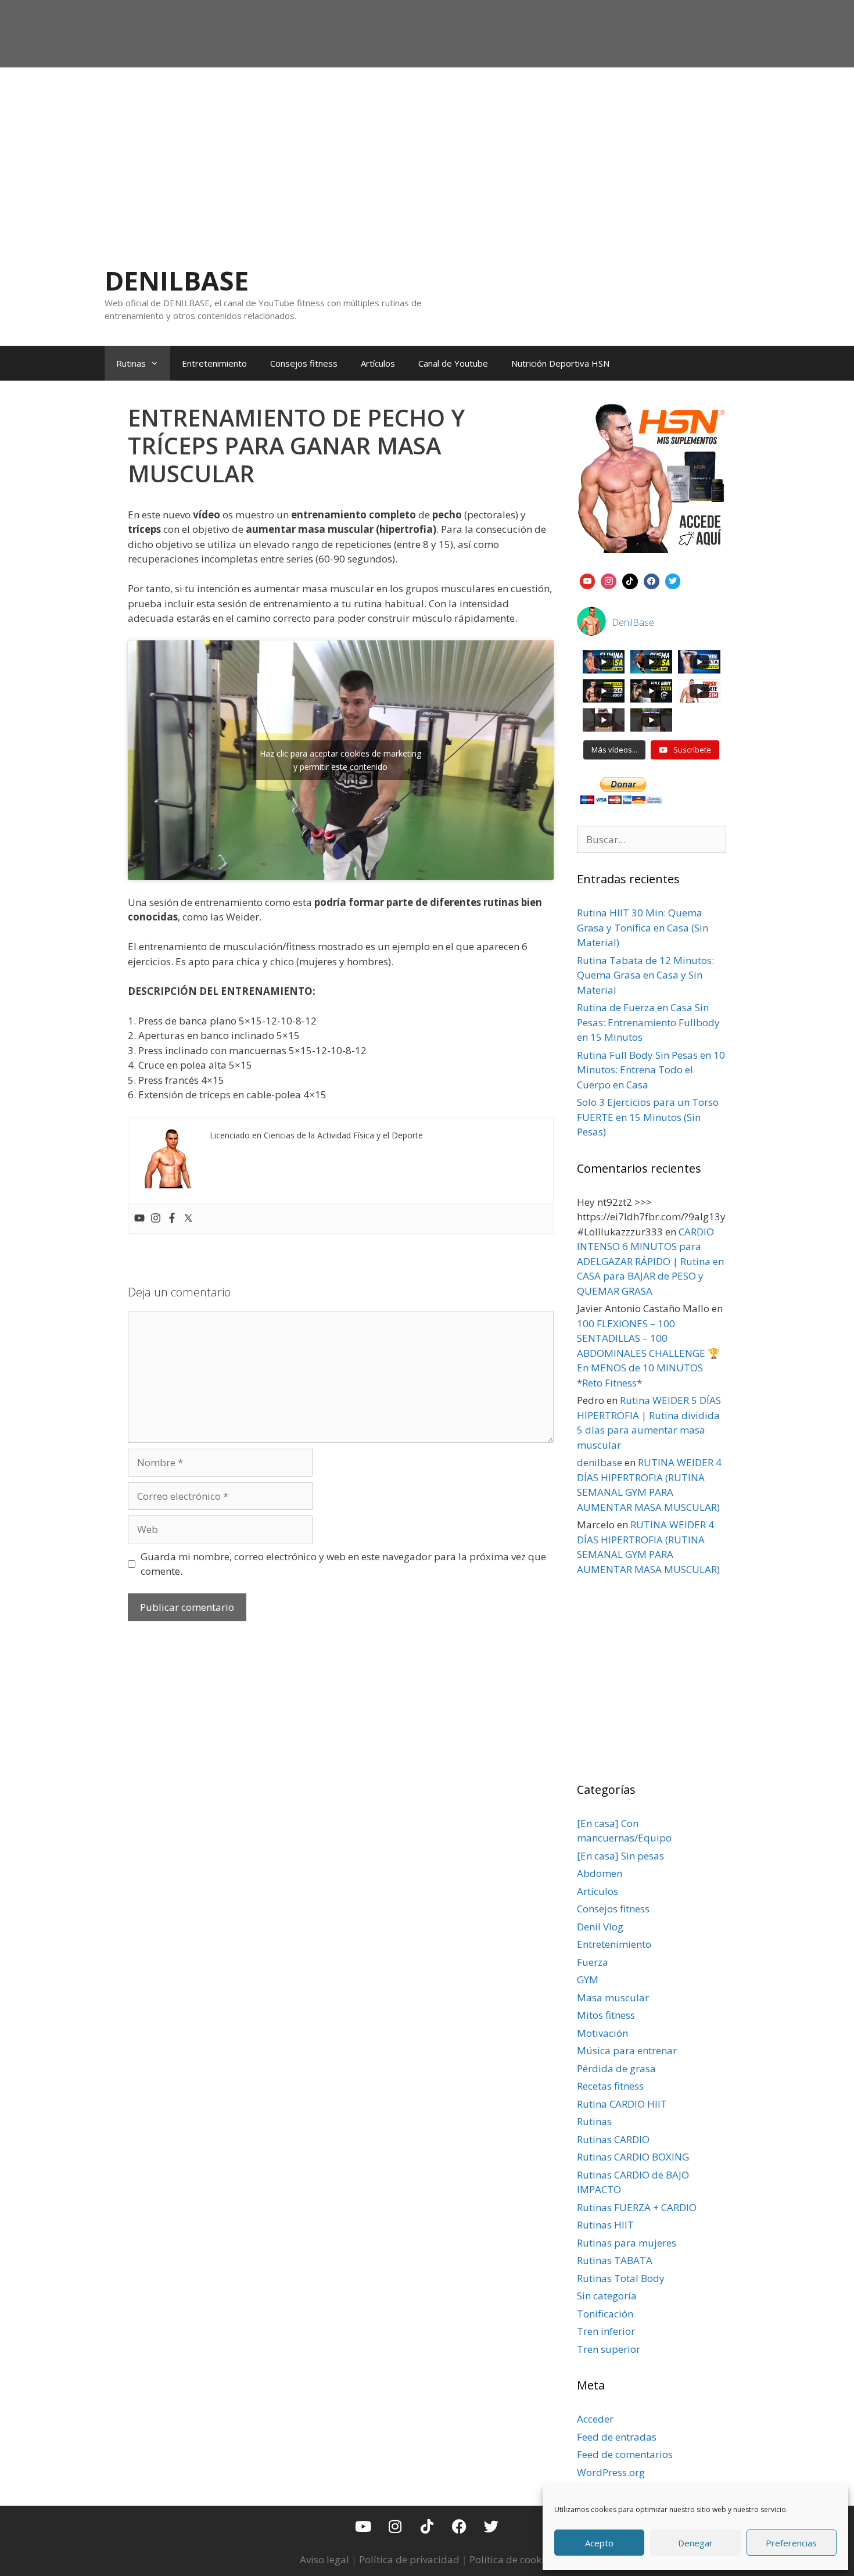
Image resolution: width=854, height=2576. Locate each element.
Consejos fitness (304, 363)
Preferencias (791, 2543)
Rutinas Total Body (621, 2278)
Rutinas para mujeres (627, 2243)
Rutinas (131, 363)
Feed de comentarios (625, 2454)
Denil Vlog (600, 1927)
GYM (588, 1980)
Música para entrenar (627, 2050)
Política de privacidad (409, 2559)
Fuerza (593, 1962)
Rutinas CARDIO (613, 2139)
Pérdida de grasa (616, 2068)
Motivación (602, 2033)
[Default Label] (588, 580)
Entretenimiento (214, 363)
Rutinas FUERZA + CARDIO (637, 2207)
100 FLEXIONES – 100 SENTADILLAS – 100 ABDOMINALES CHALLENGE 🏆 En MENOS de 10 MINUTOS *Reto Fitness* (648, 1353)
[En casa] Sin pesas (620, 1856)
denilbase (600, 1462)
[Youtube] (139, 1219)
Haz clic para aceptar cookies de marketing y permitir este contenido (340, 760)
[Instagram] (156, 1219)
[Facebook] (172, 1219)
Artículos (378, 363)
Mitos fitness (606, 2015)
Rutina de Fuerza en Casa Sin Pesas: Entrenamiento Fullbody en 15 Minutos (648, 1022)
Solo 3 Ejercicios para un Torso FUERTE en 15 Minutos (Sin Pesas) (648, 1117)
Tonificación (605, 2314)
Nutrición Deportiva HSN (560, 363)
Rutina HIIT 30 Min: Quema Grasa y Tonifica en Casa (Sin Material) (643, 927)
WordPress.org (611, 2472)
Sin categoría (607, 2296)
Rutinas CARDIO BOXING (633, 2157)
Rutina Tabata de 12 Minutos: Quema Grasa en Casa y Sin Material (645, 975)
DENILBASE (177, 280)
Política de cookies (512, 2559)
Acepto (599, 2543)
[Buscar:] (652, 839)
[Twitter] (188, 1219)
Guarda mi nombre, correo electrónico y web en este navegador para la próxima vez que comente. (343, 1564)
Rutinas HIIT (605, 2225)
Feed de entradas (617, 2437)
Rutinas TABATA (615, 2260)
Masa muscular (613, 1998)
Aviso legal (324, 2559)
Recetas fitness (610, 2086)
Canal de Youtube (453, 363)
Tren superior (609, 2349)
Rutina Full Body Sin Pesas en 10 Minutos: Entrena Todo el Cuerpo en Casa (651, 1070)
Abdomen (600, 1873)
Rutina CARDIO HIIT (622, 2104)
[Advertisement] (427, 155)
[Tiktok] (427, 2526)
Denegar (695, 2543)
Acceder (595, 2419)
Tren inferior (606, 2331)
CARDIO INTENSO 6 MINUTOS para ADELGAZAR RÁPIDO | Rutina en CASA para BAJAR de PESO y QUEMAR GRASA (650, 1261)
